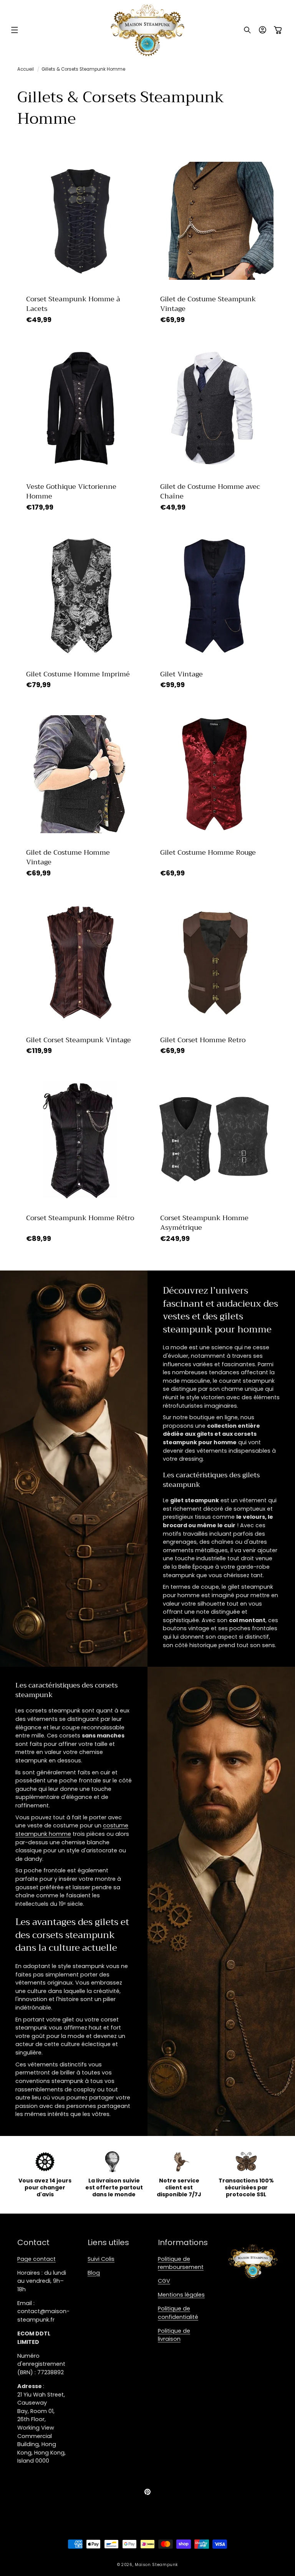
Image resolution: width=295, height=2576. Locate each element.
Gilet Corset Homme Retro (203, 1040)
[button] (15, 30)
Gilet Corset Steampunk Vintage (79, 1040)
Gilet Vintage (181, 674)
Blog (94, 2273)
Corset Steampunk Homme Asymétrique (204, 1223)
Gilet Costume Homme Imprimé (78, 674)
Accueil (26, 69)
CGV (164, 2281)
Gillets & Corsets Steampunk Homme (83, 69)
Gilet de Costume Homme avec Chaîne (210, 492)
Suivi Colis (101, 2259)
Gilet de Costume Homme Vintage (68, 857)
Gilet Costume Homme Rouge (208, 853)
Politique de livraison (174, 2335)
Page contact (36, 2259)
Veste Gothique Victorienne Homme (71, 492)
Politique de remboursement (181, 2263)
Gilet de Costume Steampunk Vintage (208, 304)
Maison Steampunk (156, 2565)
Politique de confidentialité (178, 2313)
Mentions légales (181, 2295)
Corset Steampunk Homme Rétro (80, 1218)
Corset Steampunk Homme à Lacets (73, 304)
